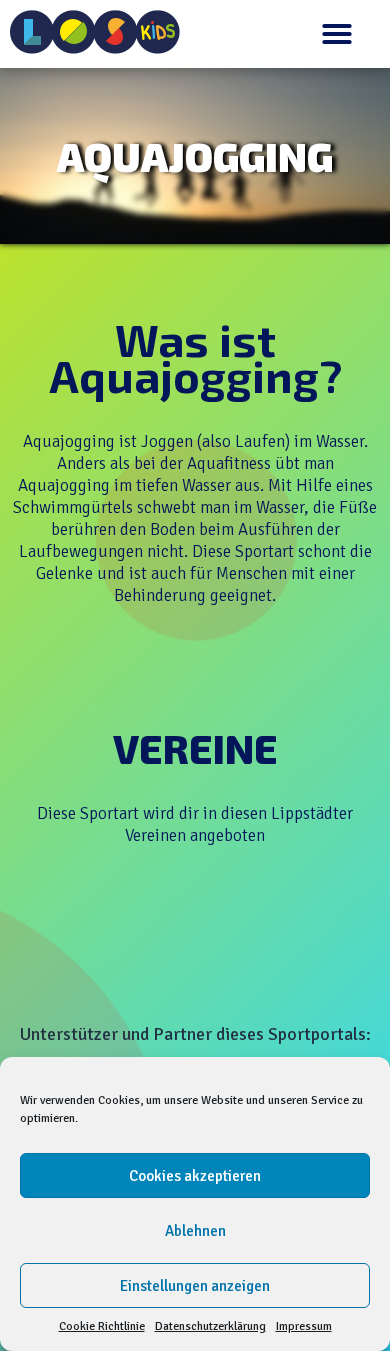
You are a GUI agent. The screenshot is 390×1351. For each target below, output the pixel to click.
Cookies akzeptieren (195, 1176)
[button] (337, 34)
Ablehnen (195, 1231)
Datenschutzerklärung (210, 1326)
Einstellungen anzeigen (195, 1286)
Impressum (304, 1326)
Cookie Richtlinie (102, 1326)
